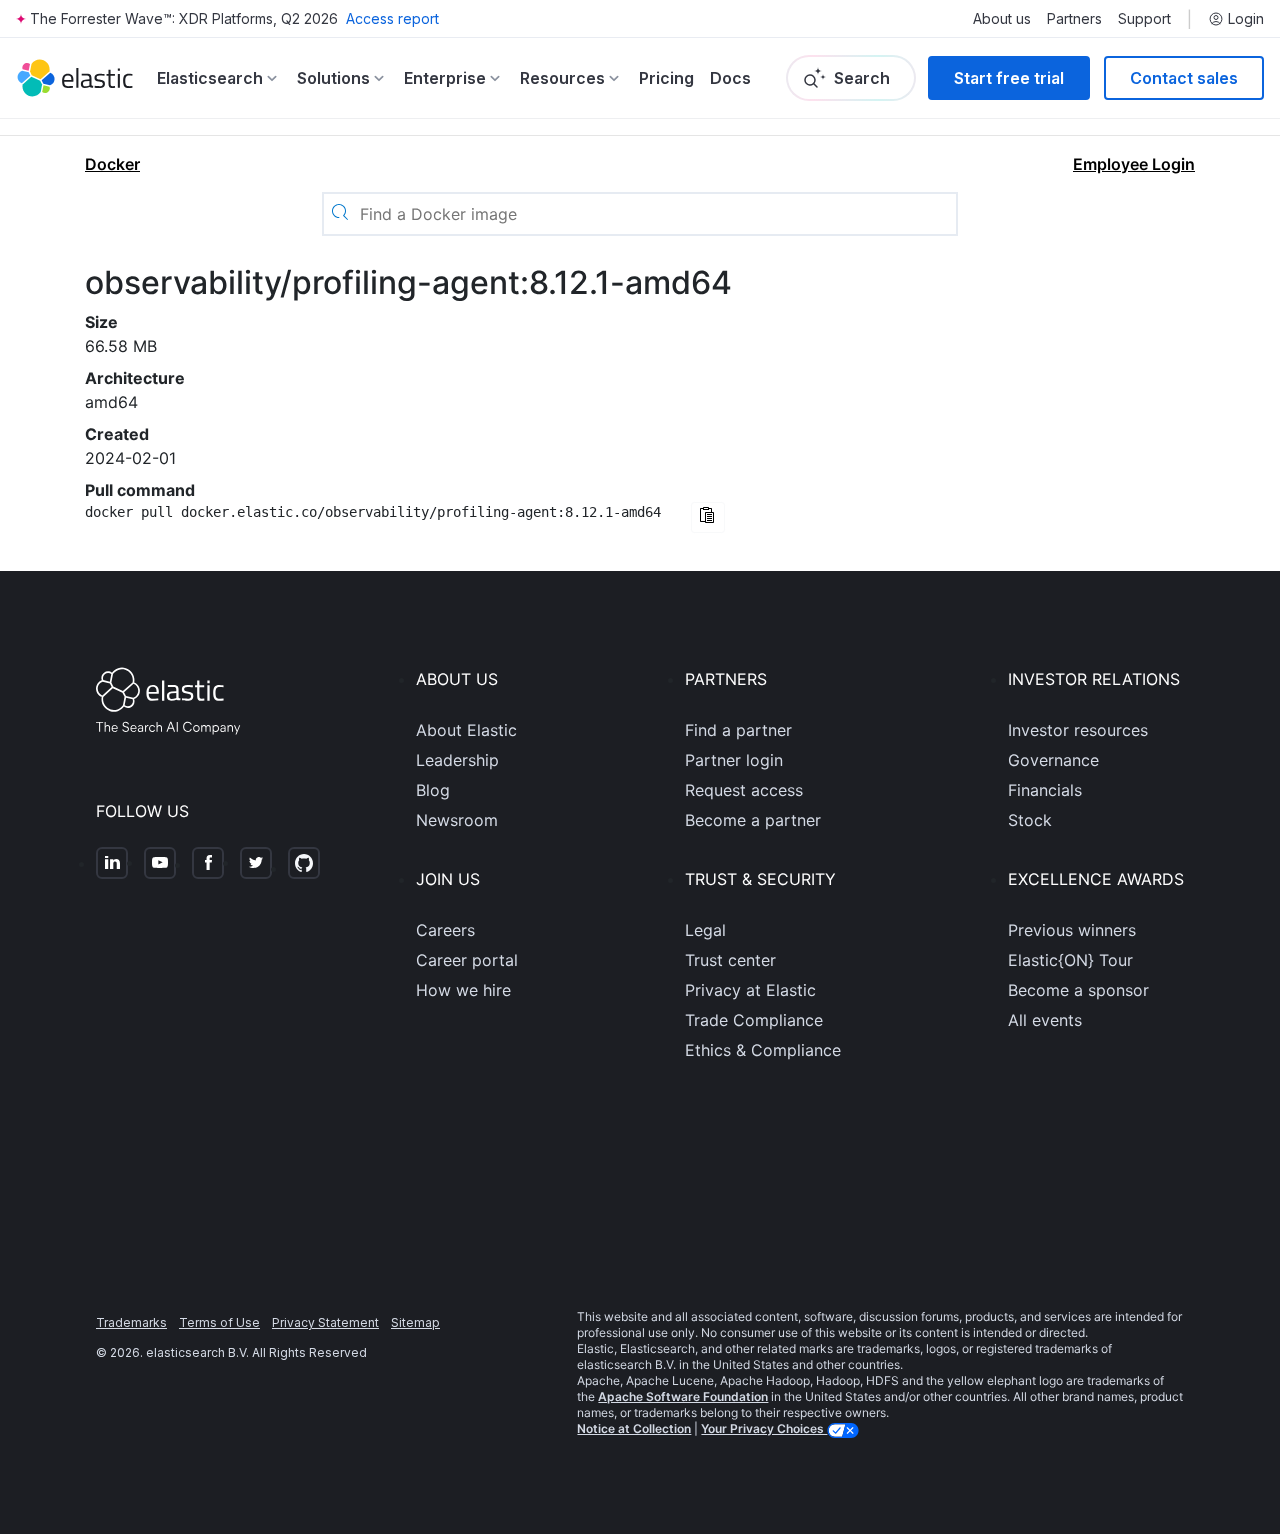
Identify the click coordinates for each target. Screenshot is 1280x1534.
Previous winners (1072, 930)
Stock (1030, 820)
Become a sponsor (1078, 990)
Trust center (730, 960)
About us (1002, 19)
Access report (392, 18)
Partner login (734, 760)
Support (1144, 19)
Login (1246, 19)
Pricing (666, 78)
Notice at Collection (634, 1428)
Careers (445, 930)
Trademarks (131, 1322)
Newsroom (457, 820)
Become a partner (753, 820)
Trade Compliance (754, 1020)
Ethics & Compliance (763, 1050)
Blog (433, 790)
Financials (1045, 790)
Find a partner (738, 730)
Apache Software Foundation (683, 1396)
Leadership (457, 760)
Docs (730, 78)
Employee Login (1134, 164)
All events (1045, 1020)
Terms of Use (219, 1322)
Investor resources (1078, 730)
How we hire (463, 990)
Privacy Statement (325, 1322)
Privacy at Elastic (750, 990)
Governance (1053, 760)
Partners (1074, 19)
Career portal (467, 960)
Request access (744, 790)
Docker (112, 164)
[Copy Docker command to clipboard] (708, 517)
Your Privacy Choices (764, 1428)
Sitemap (415, 1322)
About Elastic (466, 730)
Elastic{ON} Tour (1070, 960)
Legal (705, 930)
